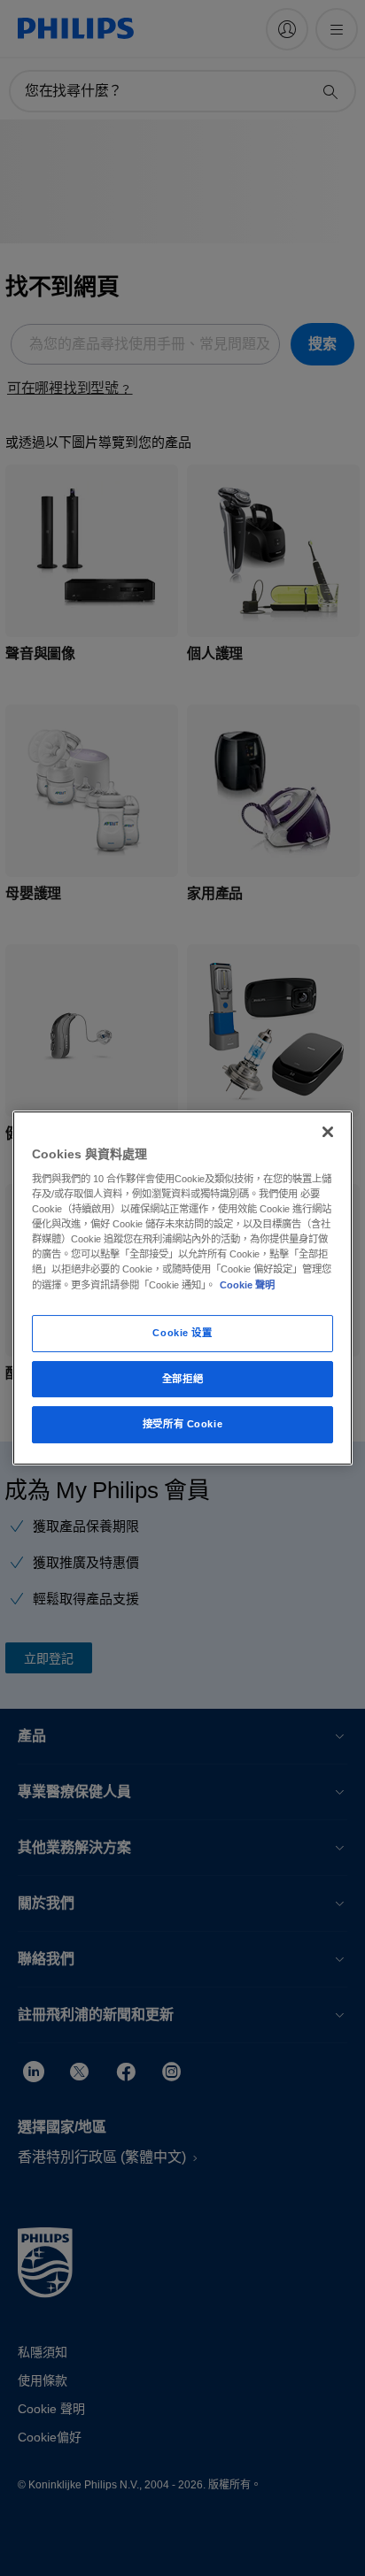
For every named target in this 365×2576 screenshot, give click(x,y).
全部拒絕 (182, 1379)
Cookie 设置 (182, 1333)
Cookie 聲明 (247, 1285)
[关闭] (328, 1132)
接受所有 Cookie (182, 1425)
